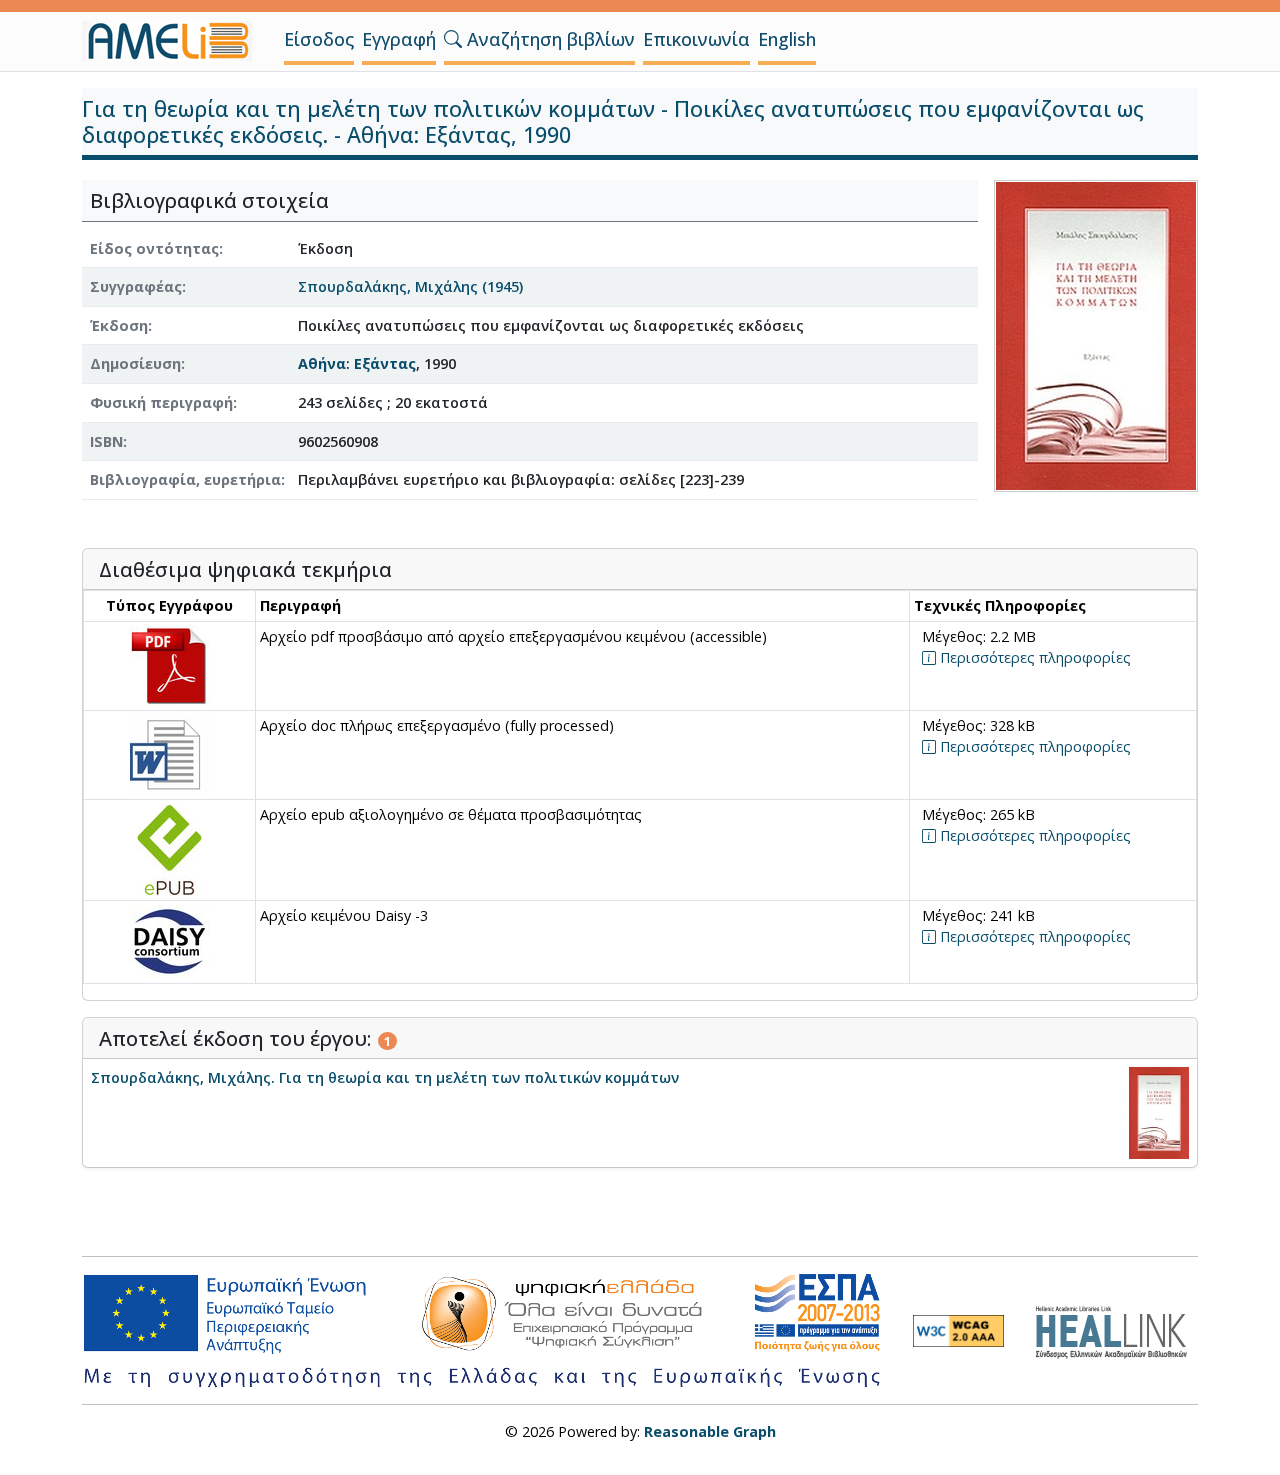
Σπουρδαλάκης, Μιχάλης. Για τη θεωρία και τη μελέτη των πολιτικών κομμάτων (385, 1077)
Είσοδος (319, 39)
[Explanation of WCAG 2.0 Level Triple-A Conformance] (958, 1331)
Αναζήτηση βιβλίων (548, 39)
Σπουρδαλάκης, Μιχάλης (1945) (410, 286)
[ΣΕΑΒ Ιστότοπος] (1116, 1329)
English (787, 39)
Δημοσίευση (135, 363)
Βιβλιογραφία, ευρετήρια (185, 479)
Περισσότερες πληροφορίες (1033, 657)
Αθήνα (322, 363)
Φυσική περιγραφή (161, 402)
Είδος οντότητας (154, 248)
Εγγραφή (399, 39)
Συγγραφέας (136, 286)
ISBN (106, 441)
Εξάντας (385, 363)
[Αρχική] (175, 41)
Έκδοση (119, 325)
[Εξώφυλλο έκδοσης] (1096, 334)
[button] (453, 39)
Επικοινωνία (696, 39)
